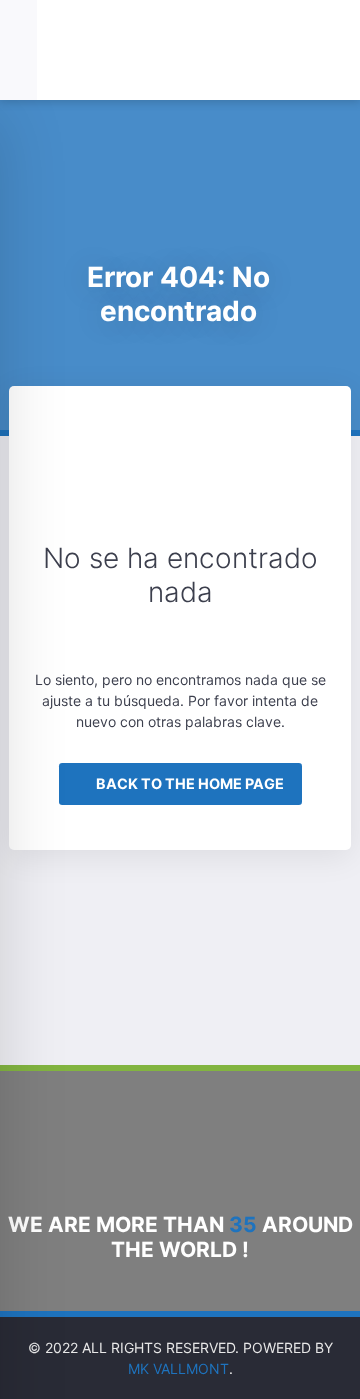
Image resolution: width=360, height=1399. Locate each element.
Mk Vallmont (178, 1368)
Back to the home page (188, 783)
